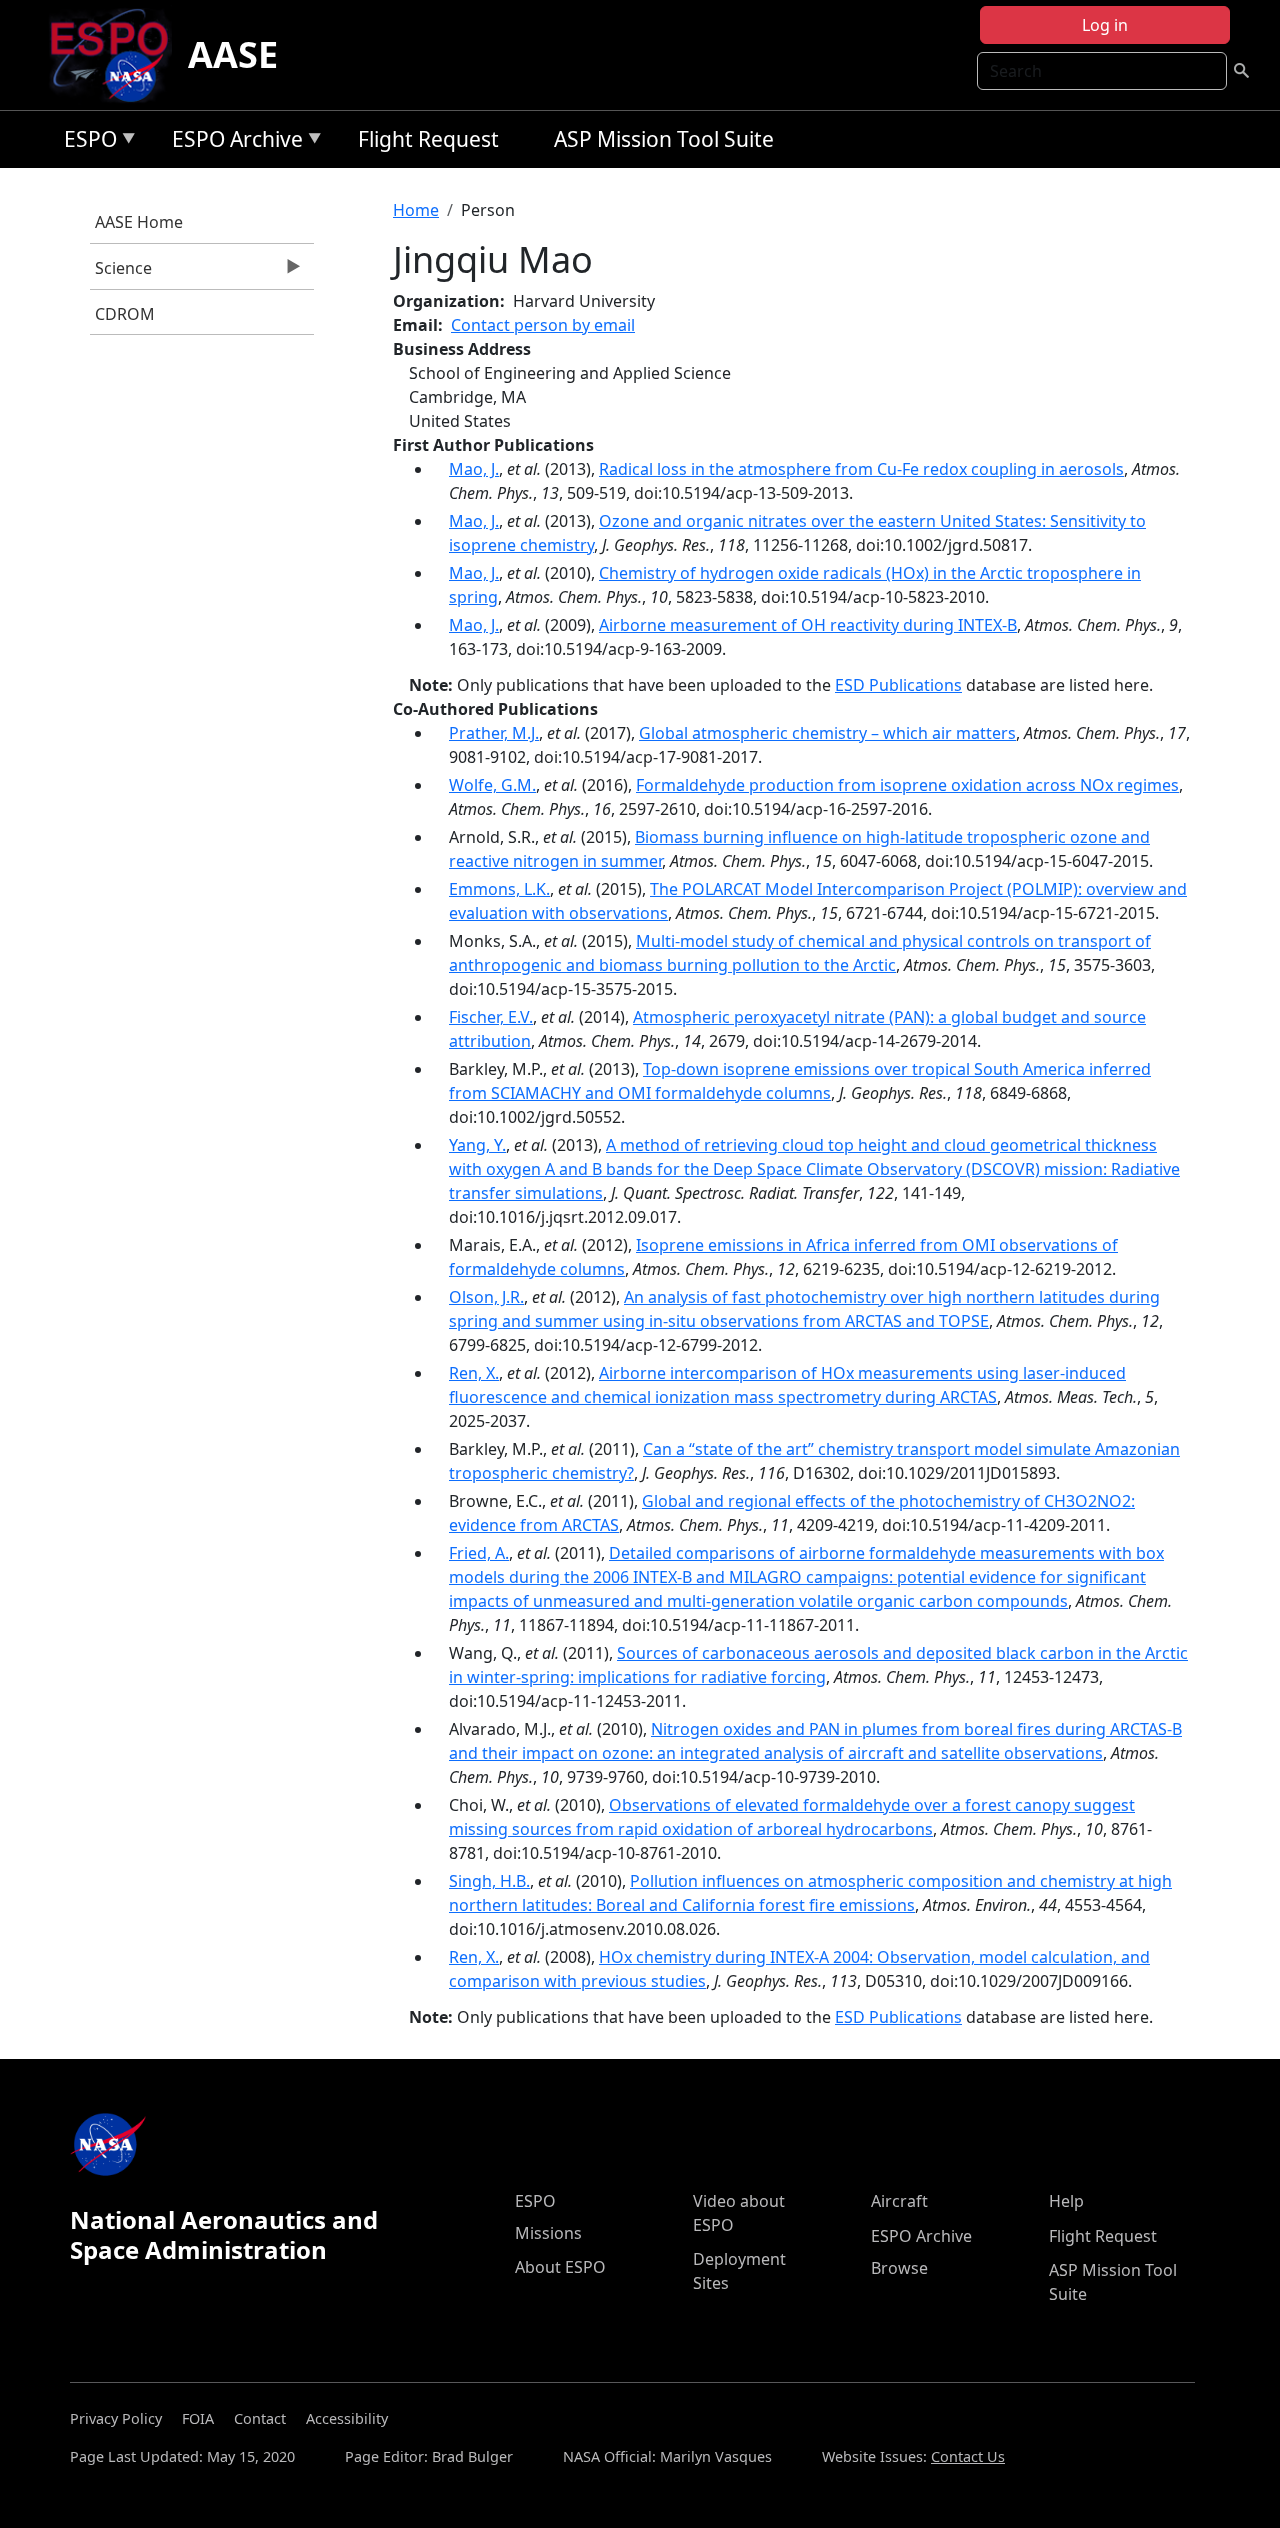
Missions (548, 2233)
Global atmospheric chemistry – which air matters (827, 733)
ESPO (85, 142)
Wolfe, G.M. (492, 785)
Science (121, 273)
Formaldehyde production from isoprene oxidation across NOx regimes (907, 785)
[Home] (117, 55)
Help (1066, 2201)
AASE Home (139, 222)
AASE (233, 54)
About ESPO (560, 2267)
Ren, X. (474, 1373)
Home (416, 210)
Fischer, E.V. (491, 1017)
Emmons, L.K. (499, 889)
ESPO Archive (232, 142)
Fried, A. (479, 1553)
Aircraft (899, 2201)
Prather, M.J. (494, 733)
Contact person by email (543, 325)
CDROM (125, 314)
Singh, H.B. (489, 1881)
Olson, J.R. (486, 1297)
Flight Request (428, 139)
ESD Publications (898, 685)
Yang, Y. (477, 1145)
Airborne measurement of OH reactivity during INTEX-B (808, 625)
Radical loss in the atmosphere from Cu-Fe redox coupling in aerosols (861, 469)
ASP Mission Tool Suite (664, 139)
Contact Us (968, 2456)
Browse (899, 2268)
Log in (1105, 25)
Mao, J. (474, 469)
